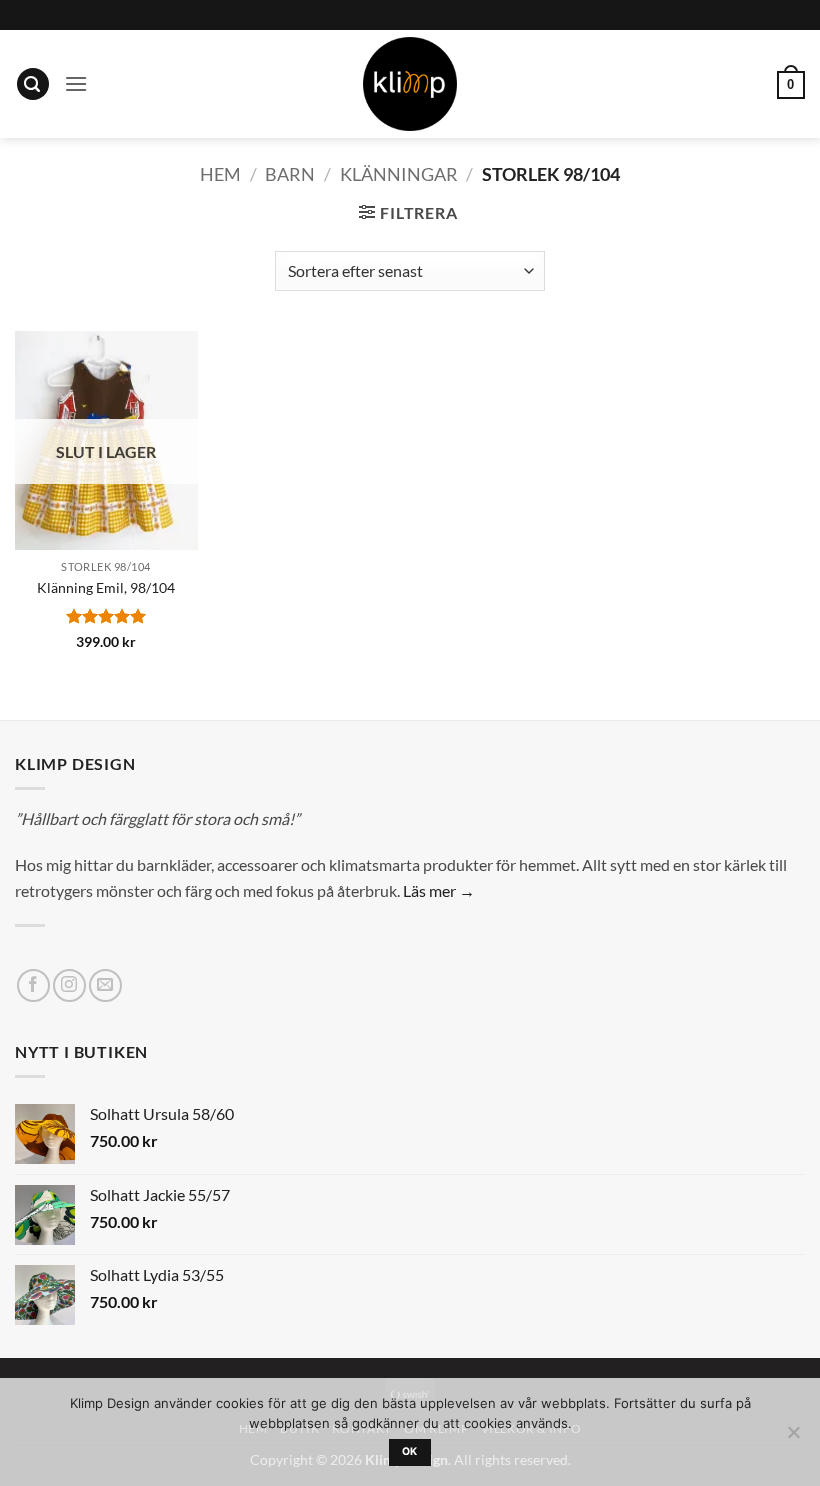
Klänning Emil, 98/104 (106, 587)
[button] (33, 84)
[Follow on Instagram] (69, 985)
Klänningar (399, 174)
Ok (410, 1451)
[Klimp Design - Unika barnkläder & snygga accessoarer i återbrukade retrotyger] (410, 84)
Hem (220, 174)
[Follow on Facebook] (33, 985)
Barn (290, 174)
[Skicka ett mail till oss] (105, 985)
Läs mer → (439, 890)
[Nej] (793, 1438)
